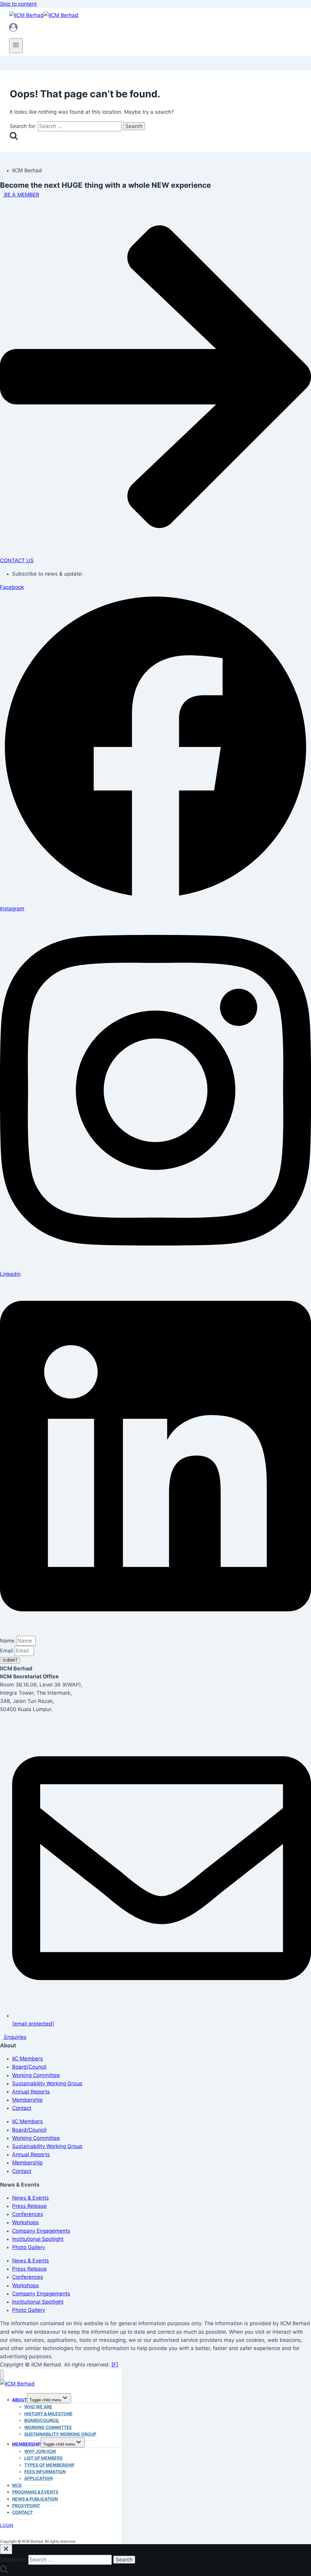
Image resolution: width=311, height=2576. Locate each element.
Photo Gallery (29, 2247)
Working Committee (36, 2075)
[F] (115, 2365)
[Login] (155, 29)
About (20, 2400)
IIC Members (27, 2059)
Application (38, 2478)
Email (7, 1651)
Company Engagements (41, 2231)
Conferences (28, 2214)
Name (8, 1641)
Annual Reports (31, 2092)
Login (7, 2525)
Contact (22, 2108)
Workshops (26, 2222)
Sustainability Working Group (47, 2083)
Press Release (29, 2206)
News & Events (31, 2198)
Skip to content (18, 4)
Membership (27, 2100)
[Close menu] (2, 2375)
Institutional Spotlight (38, 2239)
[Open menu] (16, 46)
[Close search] (6, 2549)
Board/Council (29, 2067)
